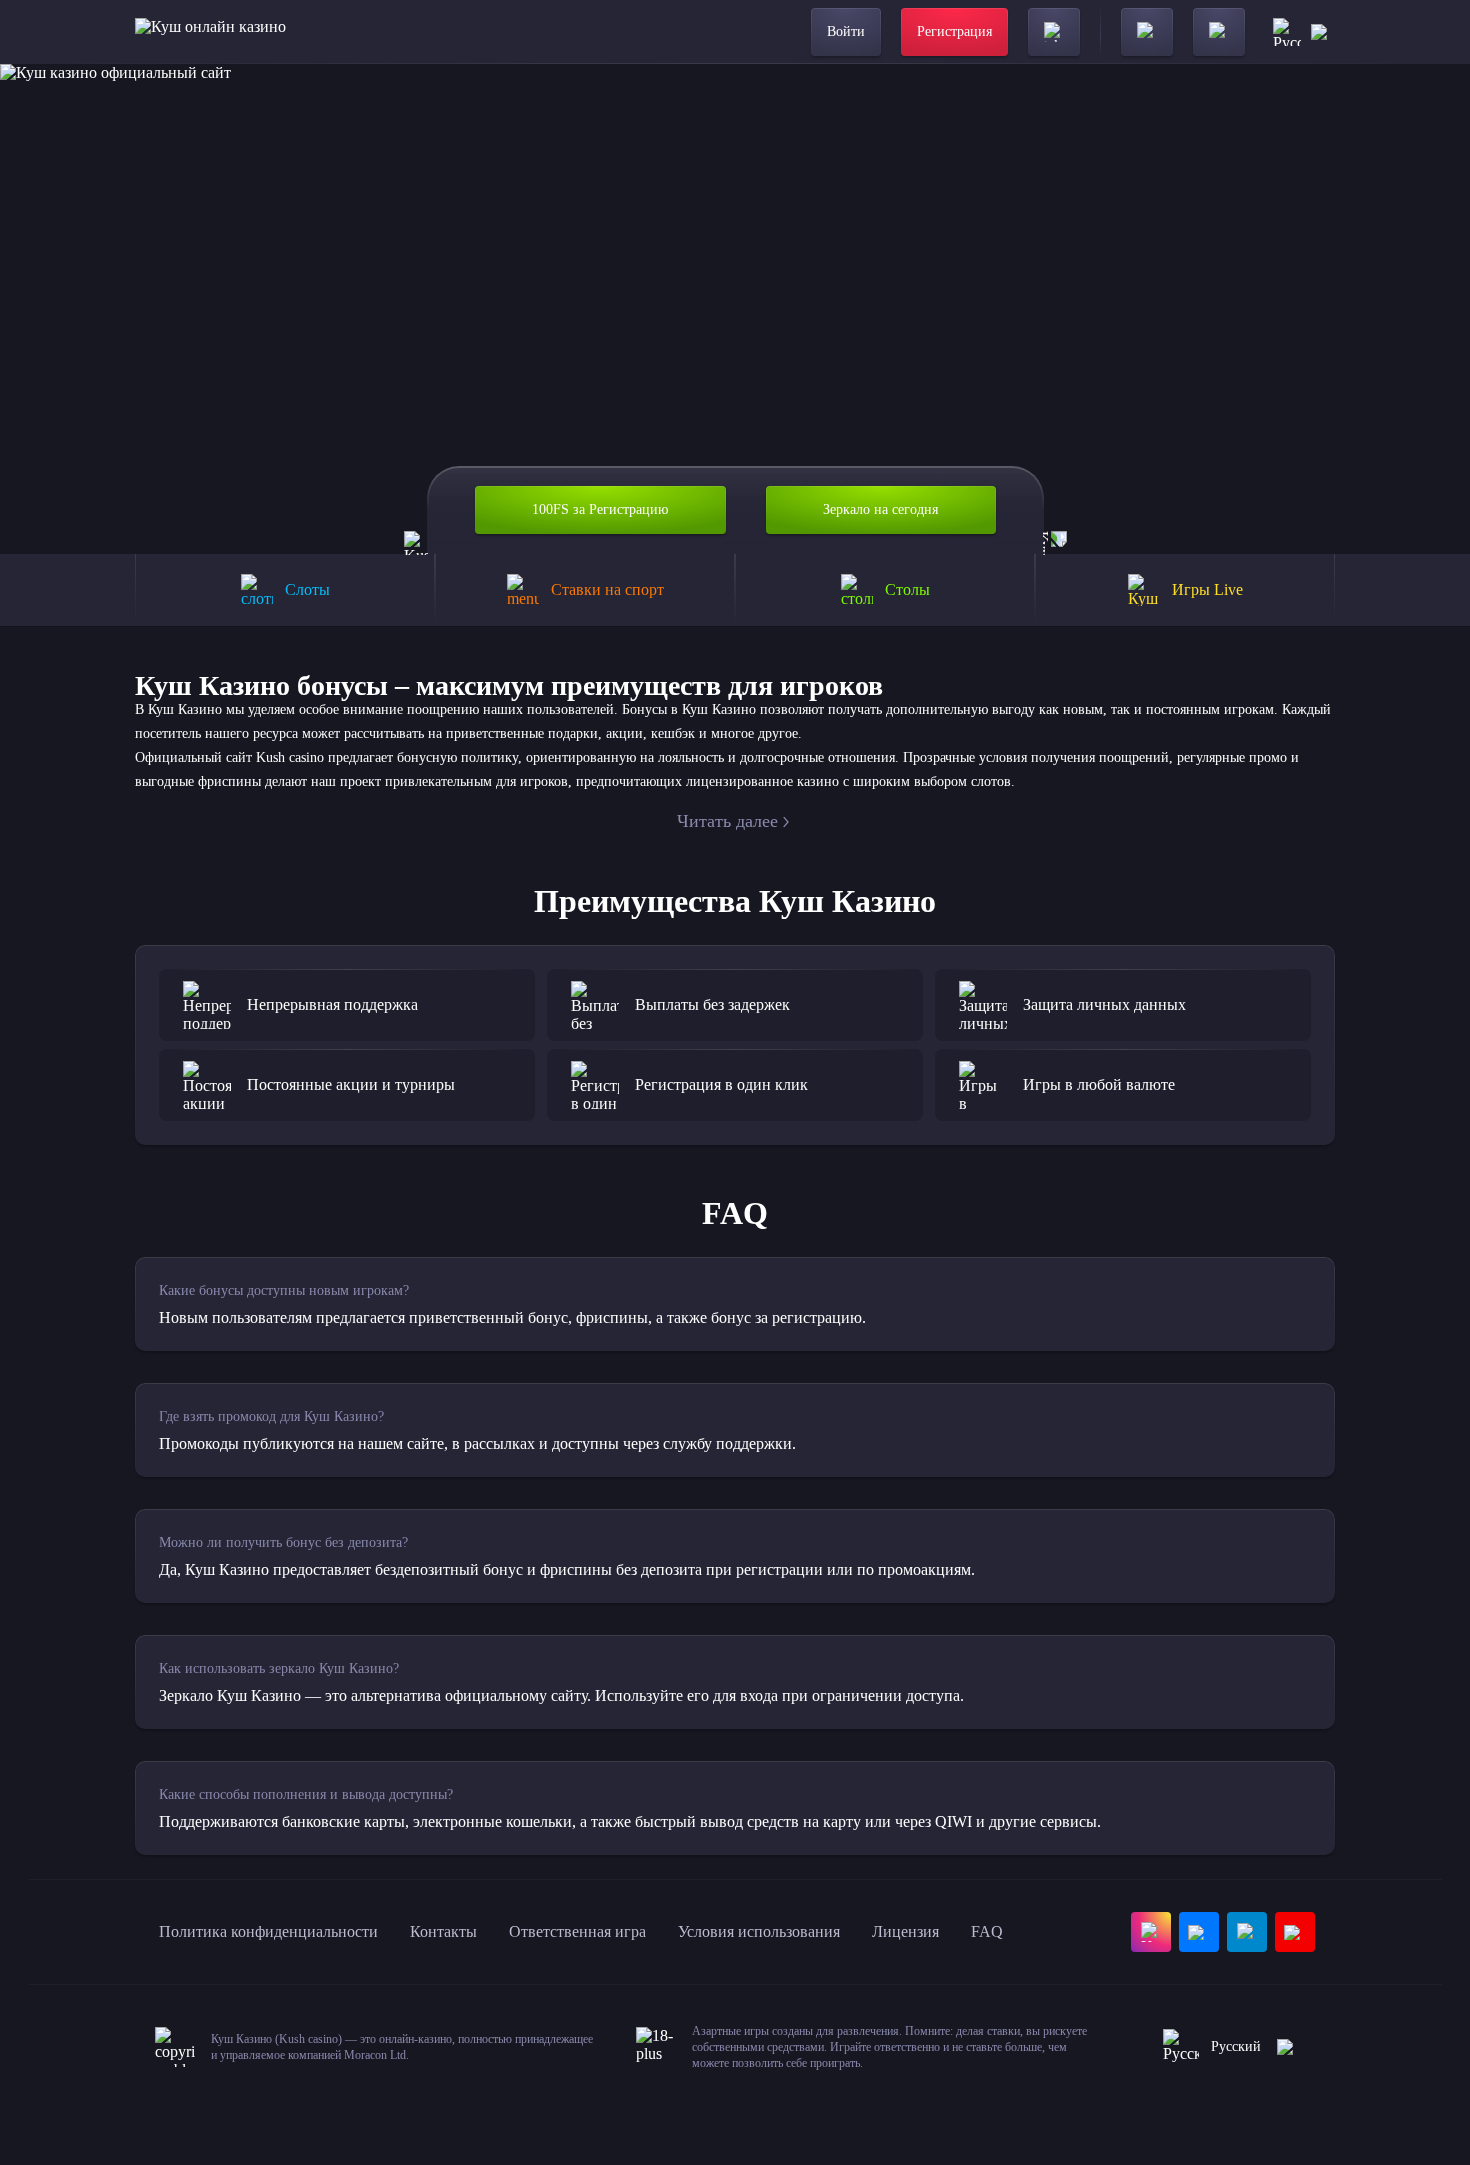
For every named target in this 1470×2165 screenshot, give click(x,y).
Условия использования (759, 1931)
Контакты (443, 1931)
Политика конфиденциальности (268, 1931)
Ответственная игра (577, 1931)
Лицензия (905, 1931)
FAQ (987, 1931)
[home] (210, 32)
